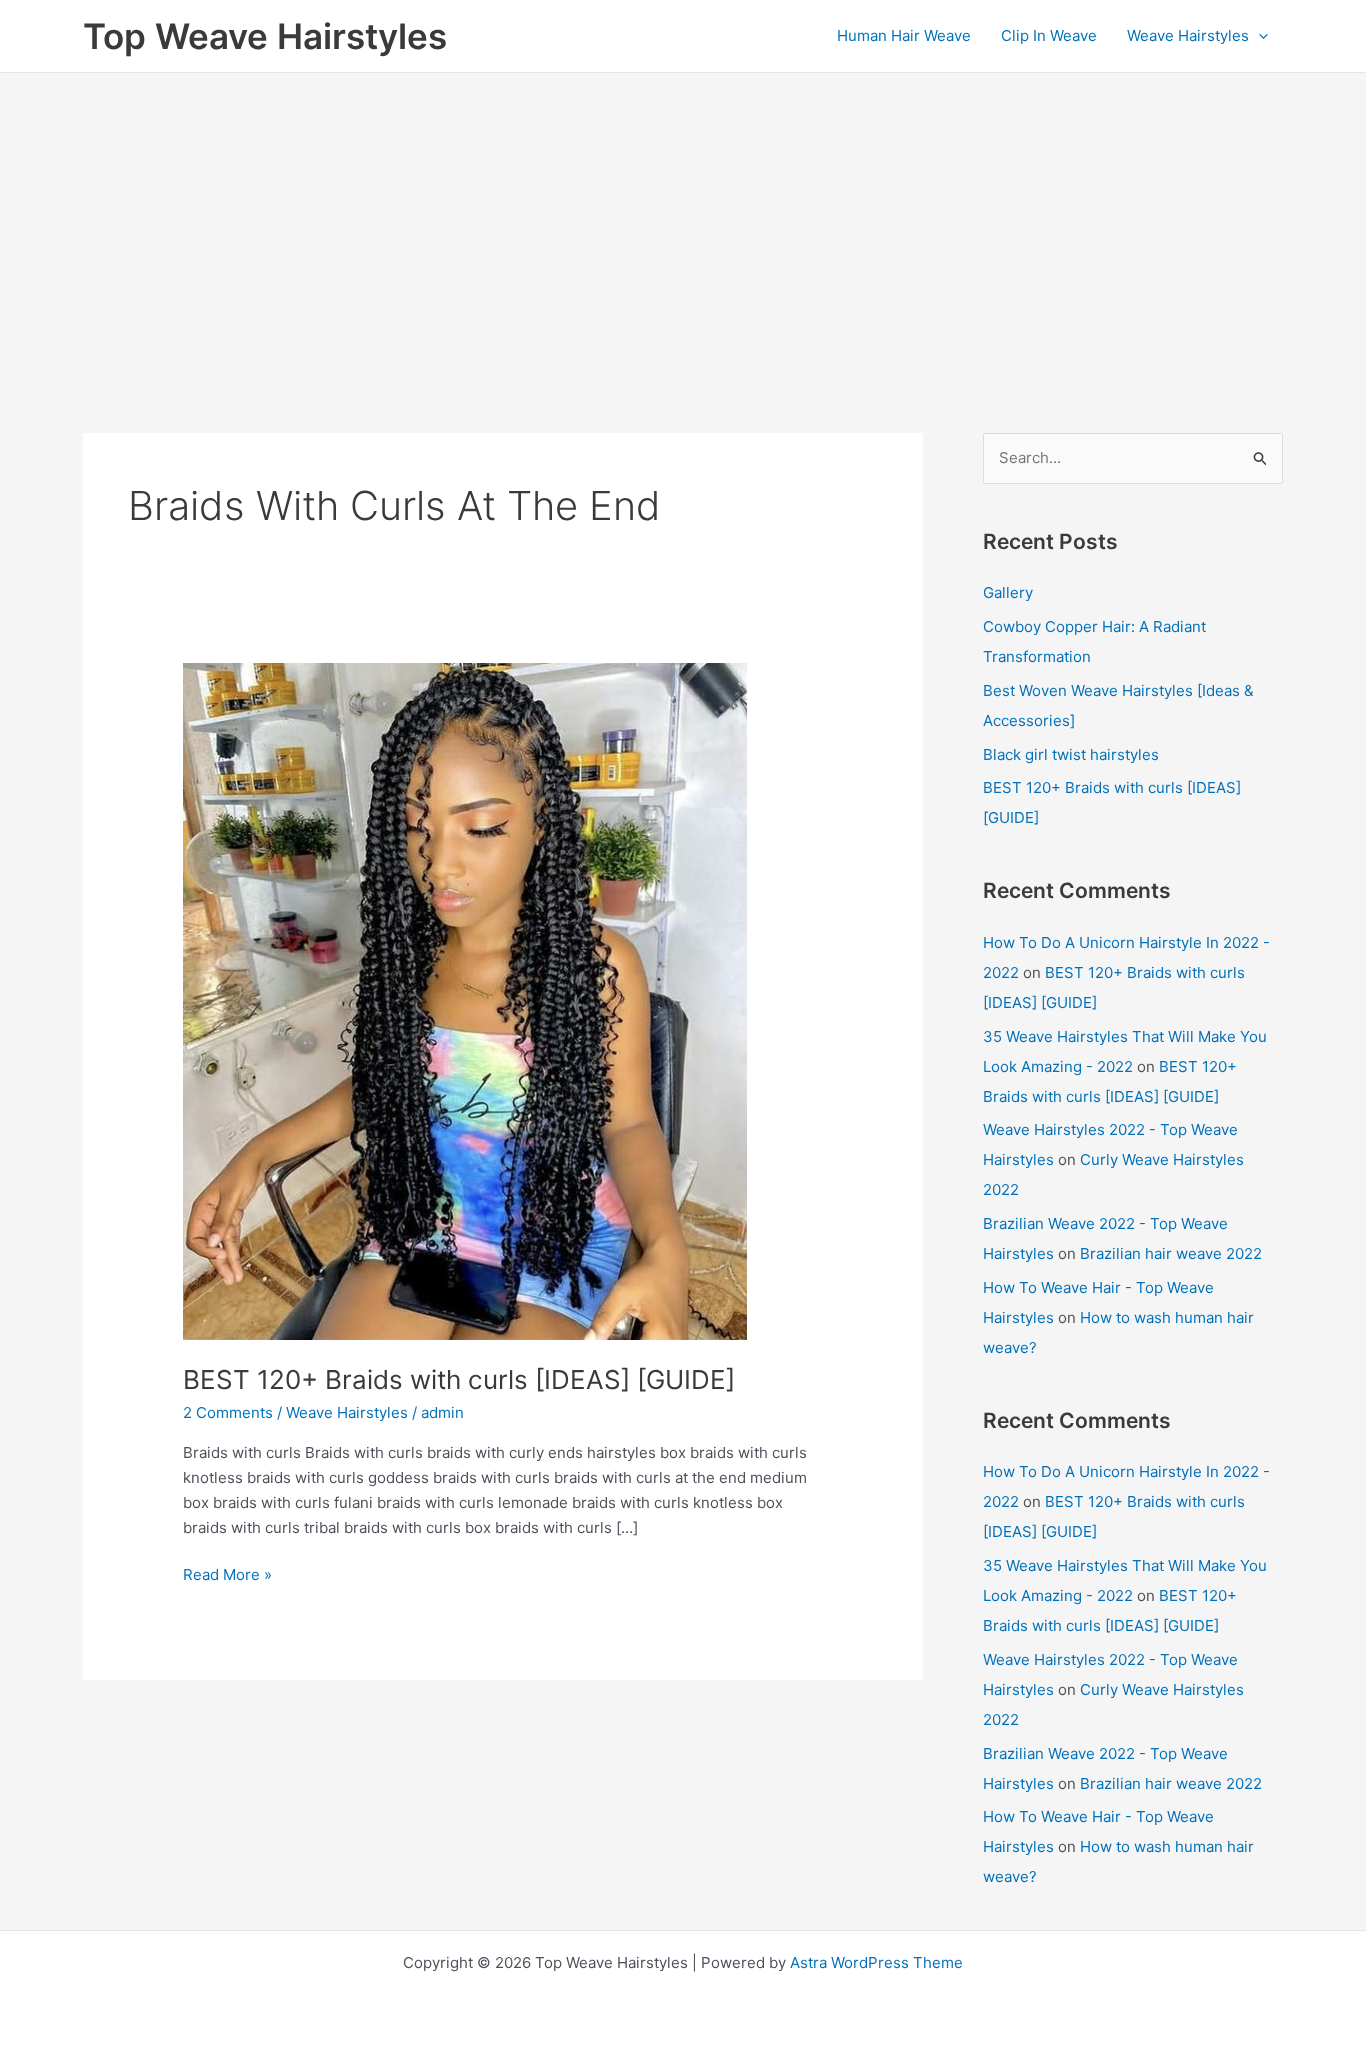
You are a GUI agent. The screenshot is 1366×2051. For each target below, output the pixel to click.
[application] (1258, 36)
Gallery (1008, 592)
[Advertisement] (683, 223)
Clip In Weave (1049, 35)
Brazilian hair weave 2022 (1171, 1253)
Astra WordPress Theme (876, 1962)
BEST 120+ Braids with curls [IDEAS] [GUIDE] (459, 1379)
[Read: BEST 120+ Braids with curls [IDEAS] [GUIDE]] (465, 1000)
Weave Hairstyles (1188, 35)
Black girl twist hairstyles (1071, 754)
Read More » (227, 1576)
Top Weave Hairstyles (265, 36)
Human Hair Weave (904, 35)
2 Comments (228, 1412)
